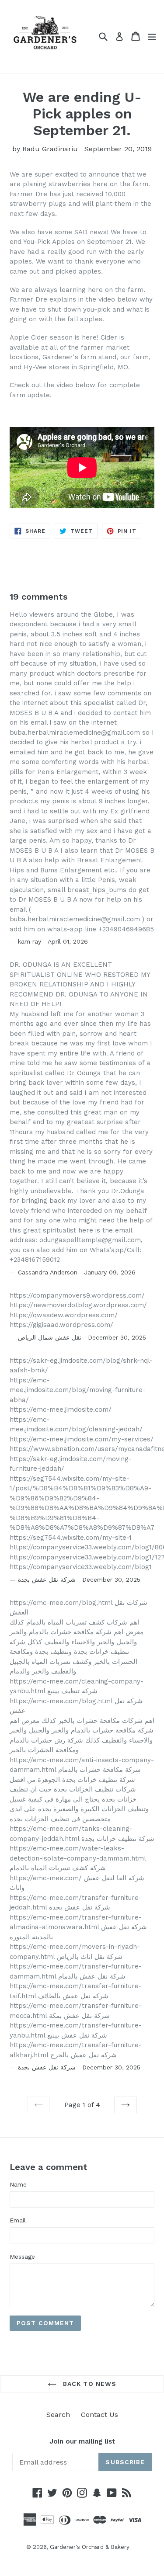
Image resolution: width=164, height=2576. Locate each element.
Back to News (89, 2384)
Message (22, 2257)
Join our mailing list (82, 2441)
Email (18, 2220)
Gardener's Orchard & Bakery (90, 2547)
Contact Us (99, 2415)
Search (58, 2415)
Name (18, 2184)
